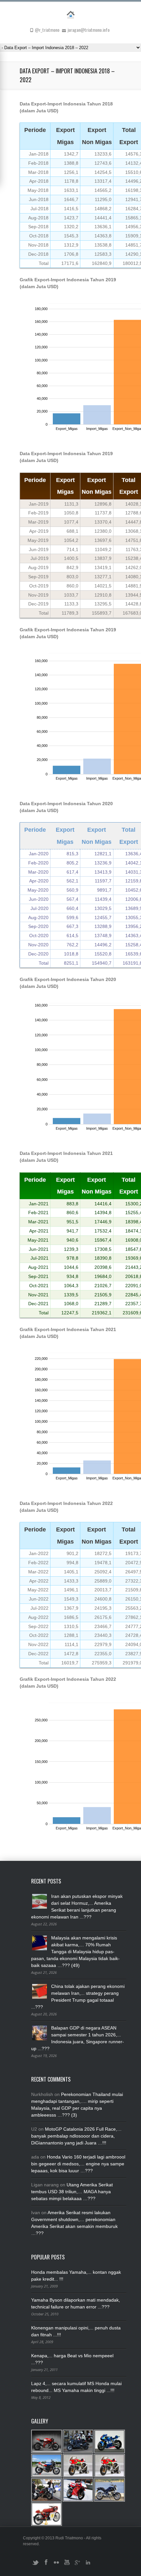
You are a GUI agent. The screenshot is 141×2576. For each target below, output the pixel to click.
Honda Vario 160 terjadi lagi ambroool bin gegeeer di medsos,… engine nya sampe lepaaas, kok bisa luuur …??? (78, 2164)
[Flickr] (56, 2565)
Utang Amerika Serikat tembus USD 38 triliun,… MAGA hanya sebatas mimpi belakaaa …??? (72, 2192)
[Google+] (77, 2565)
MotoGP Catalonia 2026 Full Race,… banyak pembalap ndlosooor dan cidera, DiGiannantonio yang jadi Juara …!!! (76, 2136)
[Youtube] (67, 2565)
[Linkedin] (88, 2565)
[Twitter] (35, 2565)
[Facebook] (46, 2565)
